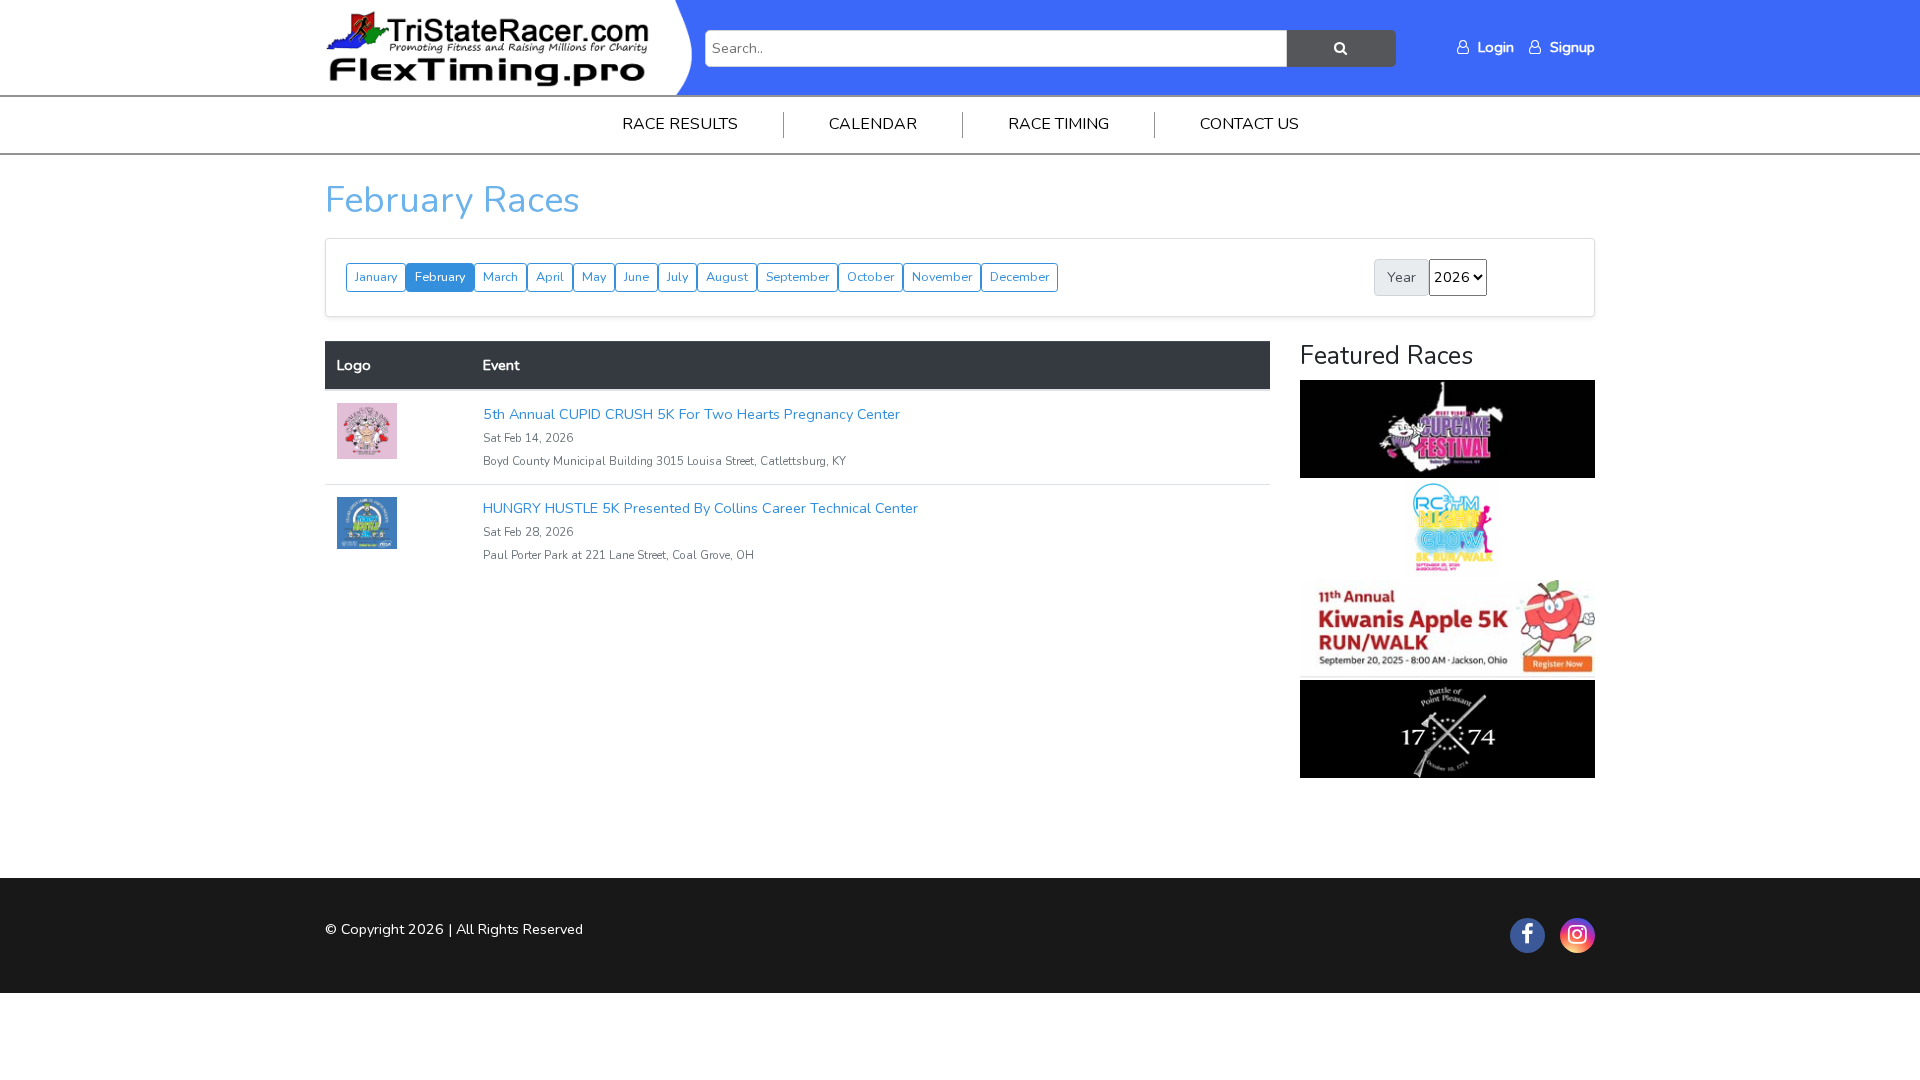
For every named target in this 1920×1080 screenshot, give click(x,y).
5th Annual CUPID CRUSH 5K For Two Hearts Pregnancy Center (691, 414)
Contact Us (1249, 124)
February (440, 276)
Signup (1570, 47)
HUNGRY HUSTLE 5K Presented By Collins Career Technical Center (700, 508)
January (376, 276)
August (727, 276)
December (1019, 276)
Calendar (873, 124)
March (500, 276)
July (677, 276)
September (797, 276)
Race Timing (1058, 124)
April (550, 276)
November (942, 276)
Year (1401, 277)
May (594, 276)
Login (1494, 47)
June (636, 276)
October (870, 276)
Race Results (680, 124)
